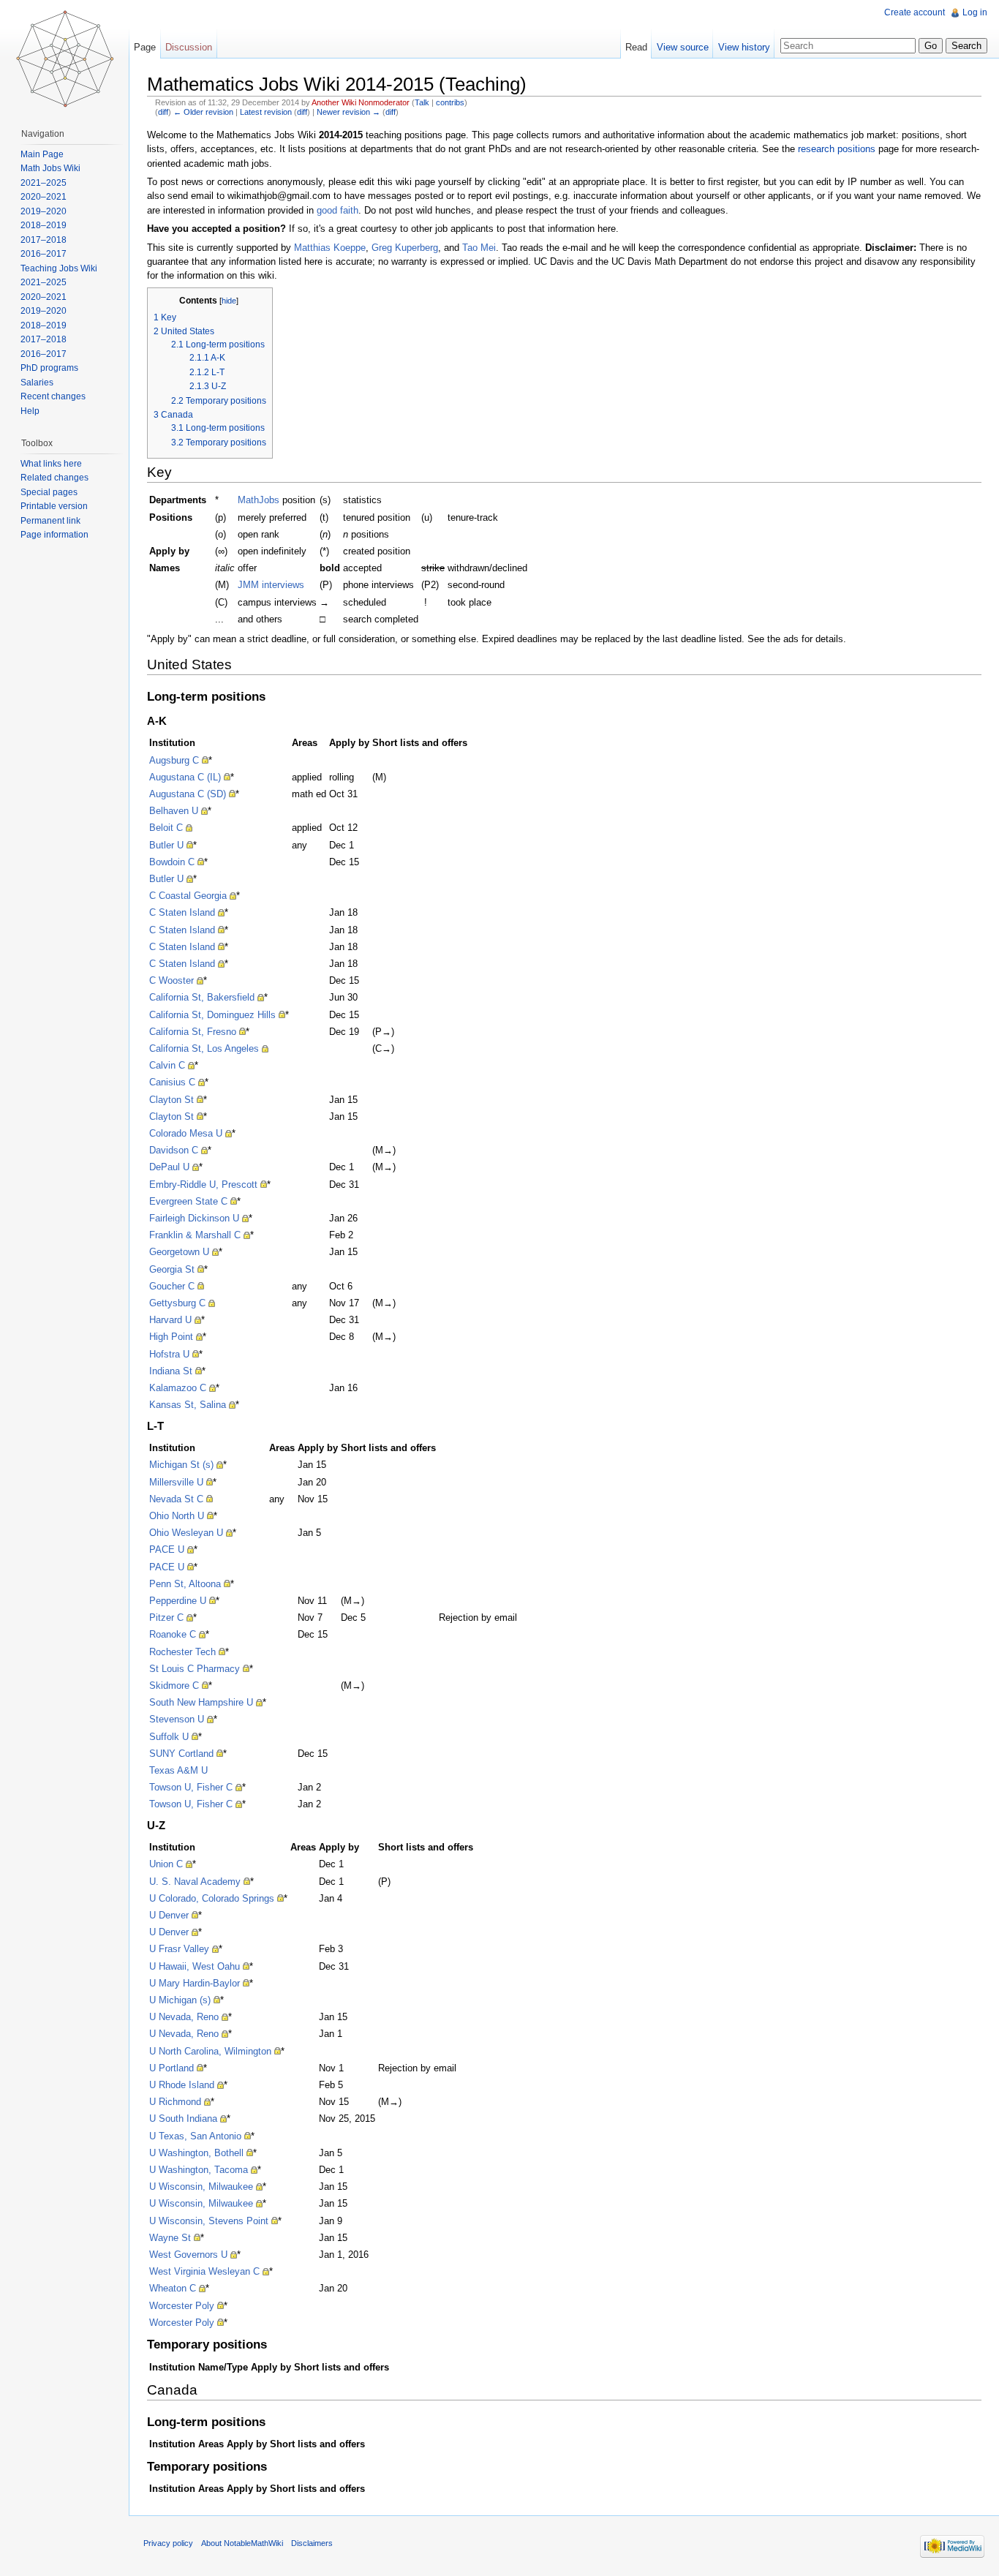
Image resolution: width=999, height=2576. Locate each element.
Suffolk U (169, 1737)
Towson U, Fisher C (191, 1787)
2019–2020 (44, 211)
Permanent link (50, 521)
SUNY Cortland (181, 1754)
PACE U (167, 1549)
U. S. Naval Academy (195, 1882)
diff (163, 112)
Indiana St (171, 1371)
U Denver (169, 1915)
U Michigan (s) (180, 2000)
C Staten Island (182, 912)
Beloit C (166, 828)
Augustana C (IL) (185, 777)
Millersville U (176, 1482)
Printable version (54, 506)
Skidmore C (174, 1686)
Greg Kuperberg (405, 248)
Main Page (42, 154)
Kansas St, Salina (188, 1405)
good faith (338, 210)
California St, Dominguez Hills (212, 1015)
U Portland (171, 2068)
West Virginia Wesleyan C (204, 2271)
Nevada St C (176, 1499)
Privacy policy (168, 2543)
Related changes (54, 478)
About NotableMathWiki (242, 2543)
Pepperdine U (178, 1601)
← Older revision (203, 112)
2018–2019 (44, 225)
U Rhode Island (182, 2085)
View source (683, 47)
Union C (166, 1864)
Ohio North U (177, 1516)
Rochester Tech (182, 1652)
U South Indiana (183, 2119)
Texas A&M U (178, 1770)
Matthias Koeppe (330, 248)
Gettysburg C (177, 1303)
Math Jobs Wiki (50, 168)
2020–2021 (44, 197)
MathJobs (259, 500)
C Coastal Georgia (188, 896)
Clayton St (171, 1100)
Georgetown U (179, 1252)
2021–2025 (44, 183)
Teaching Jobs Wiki (59, 268)
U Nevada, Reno (184, 2017)
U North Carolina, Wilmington (210, 2051)
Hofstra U (169, 1354)
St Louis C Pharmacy (195, 1669)
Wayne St (170, 2238)
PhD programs (49, 368)
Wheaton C (173, 2288)
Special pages (49, 492)
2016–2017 (44, 254)
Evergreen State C (188, 1201)
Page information (54, 535)
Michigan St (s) (181, 1465)
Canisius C (172, 1082)
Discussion (189, 47)
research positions (837, 149)
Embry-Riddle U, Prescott (203, 1185)
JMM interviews (271, 585)
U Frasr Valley (179, 1949)
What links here (51, 464)
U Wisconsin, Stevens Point (209, 2221)
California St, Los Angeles (204, 1048)
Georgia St (172, 1269)
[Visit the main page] (64, 59)
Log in (975, 12)
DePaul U (169, 1167)
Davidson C (174, 1150)
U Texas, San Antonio (195, 2136)
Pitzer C (166, 1617)
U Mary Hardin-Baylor (195, 1983)
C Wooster (171, 980)
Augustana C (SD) (188, 794)
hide (229, 301)
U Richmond (175, 2102)
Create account (915, 12)
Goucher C (172, 1286)
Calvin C (167, 1065)
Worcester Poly (182, 2306)
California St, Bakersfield (202, 997)
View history (744, 47)
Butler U (166, 845)
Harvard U (170, 1320)
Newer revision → (348, 112)
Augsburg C (174, 760)
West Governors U (188, 2255)
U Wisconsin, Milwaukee (201, 2187)
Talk (422, 102)
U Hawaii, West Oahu (195, 1966)
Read (636, 47)
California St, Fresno (193, 1032)
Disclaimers (312, 2543)
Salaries (37, 383)
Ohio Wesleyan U (186, 1533)
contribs (450, 102)
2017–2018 (44, 240)
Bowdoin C (172, 862)
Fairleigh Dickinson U (194, 1218)
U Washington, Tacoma (199, 2170)
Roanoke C (173, 1634)
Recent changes (53, 396)
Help (30, 411)
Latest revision (266, 112)
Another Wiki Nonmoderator (361, 102)
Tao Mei (479, 248)
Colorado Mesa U (186, 1133)
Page (145, 47)
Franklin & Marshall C (195, 1235)
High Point (171, 1337)
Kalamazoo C (178, 1388)
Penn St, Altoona (185, 1584)
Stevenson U (177, 1719)
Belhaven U (174, 811)
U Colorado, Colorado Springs (212, 1898)
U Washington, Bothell (196, 2153)
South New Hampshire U (201, 1702)
